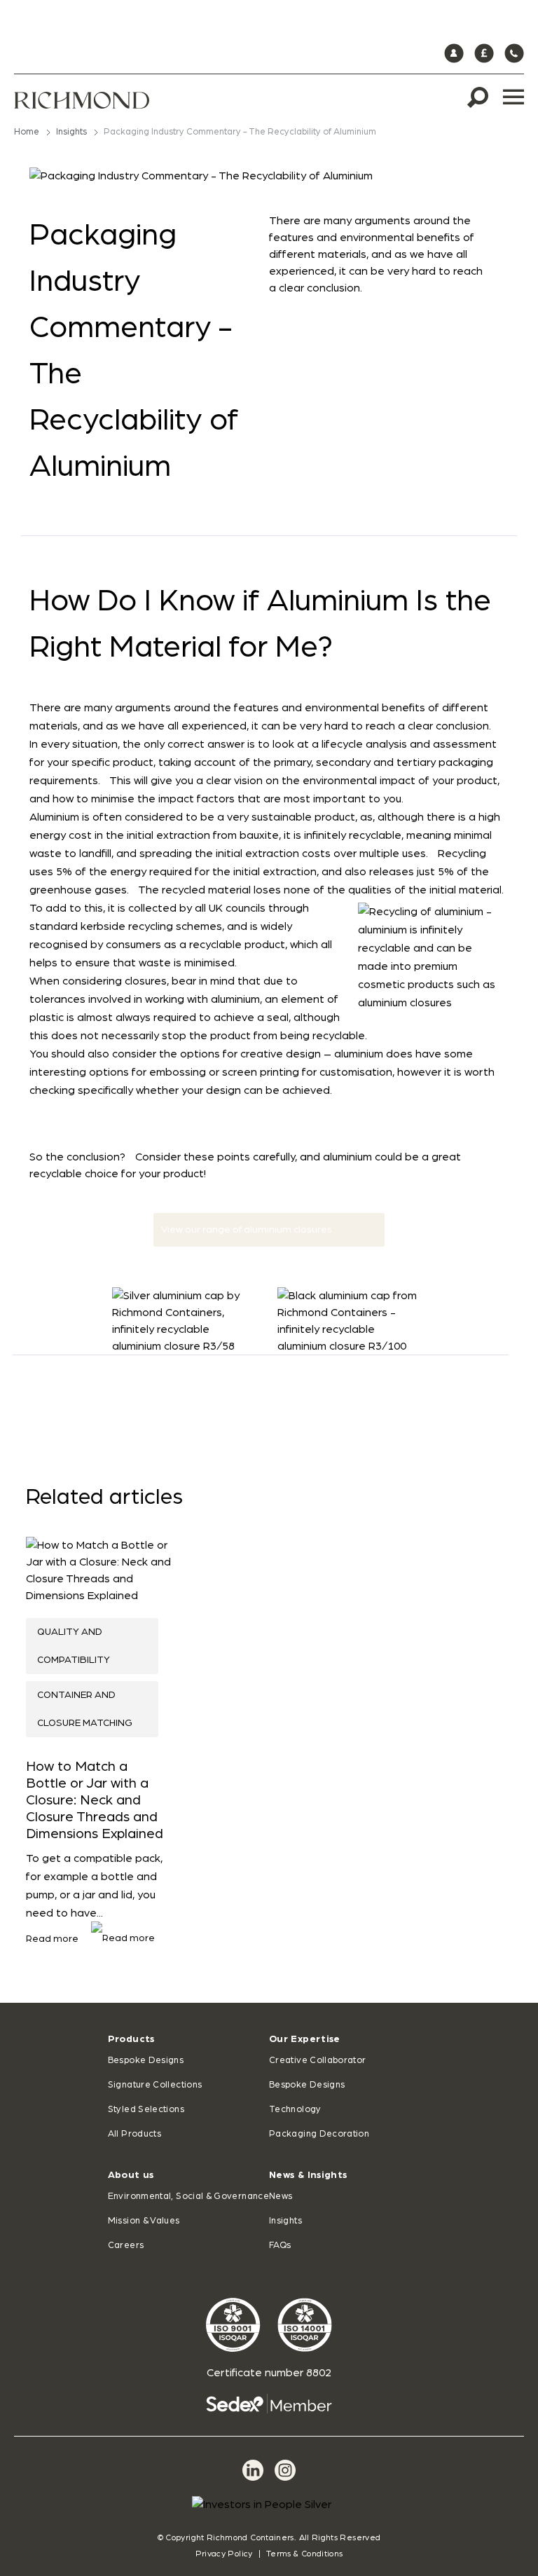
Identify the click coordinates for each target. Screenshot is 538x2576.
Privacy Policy (224, 2554)
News (281, 2197)
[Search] (478, 97)
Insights (71, 132)
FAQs (280, 2246)
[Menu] (513, 97)
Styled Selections (146, 2110)
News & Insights (308, 2175)
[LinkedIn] (253, 2470)
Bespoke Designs (146, 2061)
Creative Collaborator (318, 2061)
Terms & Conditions (304, 2554)
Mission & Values (144, 2221)
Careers (126, 2246)
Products (131, 2039)
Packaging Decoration (319, 2134)
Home (27, 132)
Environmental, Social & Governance (188, 2197)
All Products (134, 2134)
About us (131, 2175)
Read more (53, 1939)
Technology (295, 2110)
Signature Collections (155, 2085)
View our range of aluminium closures (247, 1230)
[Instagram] (285, 2470)
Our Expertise (305, 2039)
